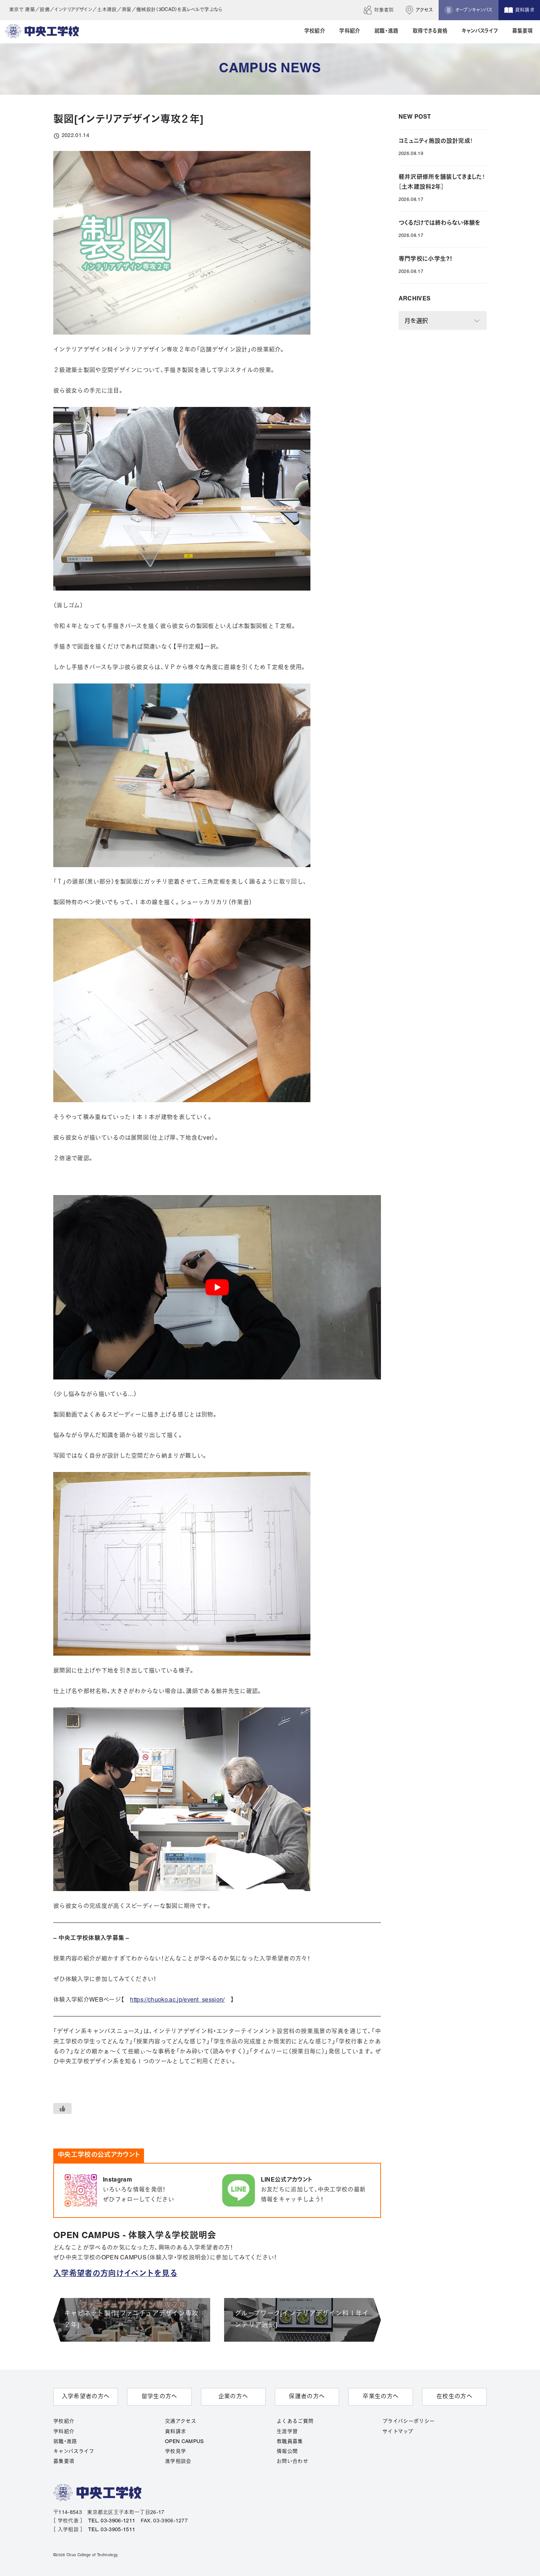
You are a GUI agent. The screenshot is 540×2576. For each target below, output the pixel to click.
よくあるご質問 (295, 2422)
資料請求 (175, 2432)
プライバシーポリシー (408, 2422)
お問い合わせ (292, 2462)
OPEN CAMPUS (184, 2442)
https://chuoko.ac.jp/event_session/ (177, 2000)
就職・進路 (65, 2442)
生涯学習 (287, 2432)
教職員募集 (290, 2442)
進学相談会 (178, 2462)
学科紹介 (64, 2432)
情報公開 (287, 2452)
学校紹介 (64, 2422)
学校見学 (175, 2452)
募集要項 (64, 2462)
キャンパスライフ (74, 2452)
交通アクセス (181, 2422)
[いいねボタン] (62, 2108)
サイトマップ (398, 2432)
